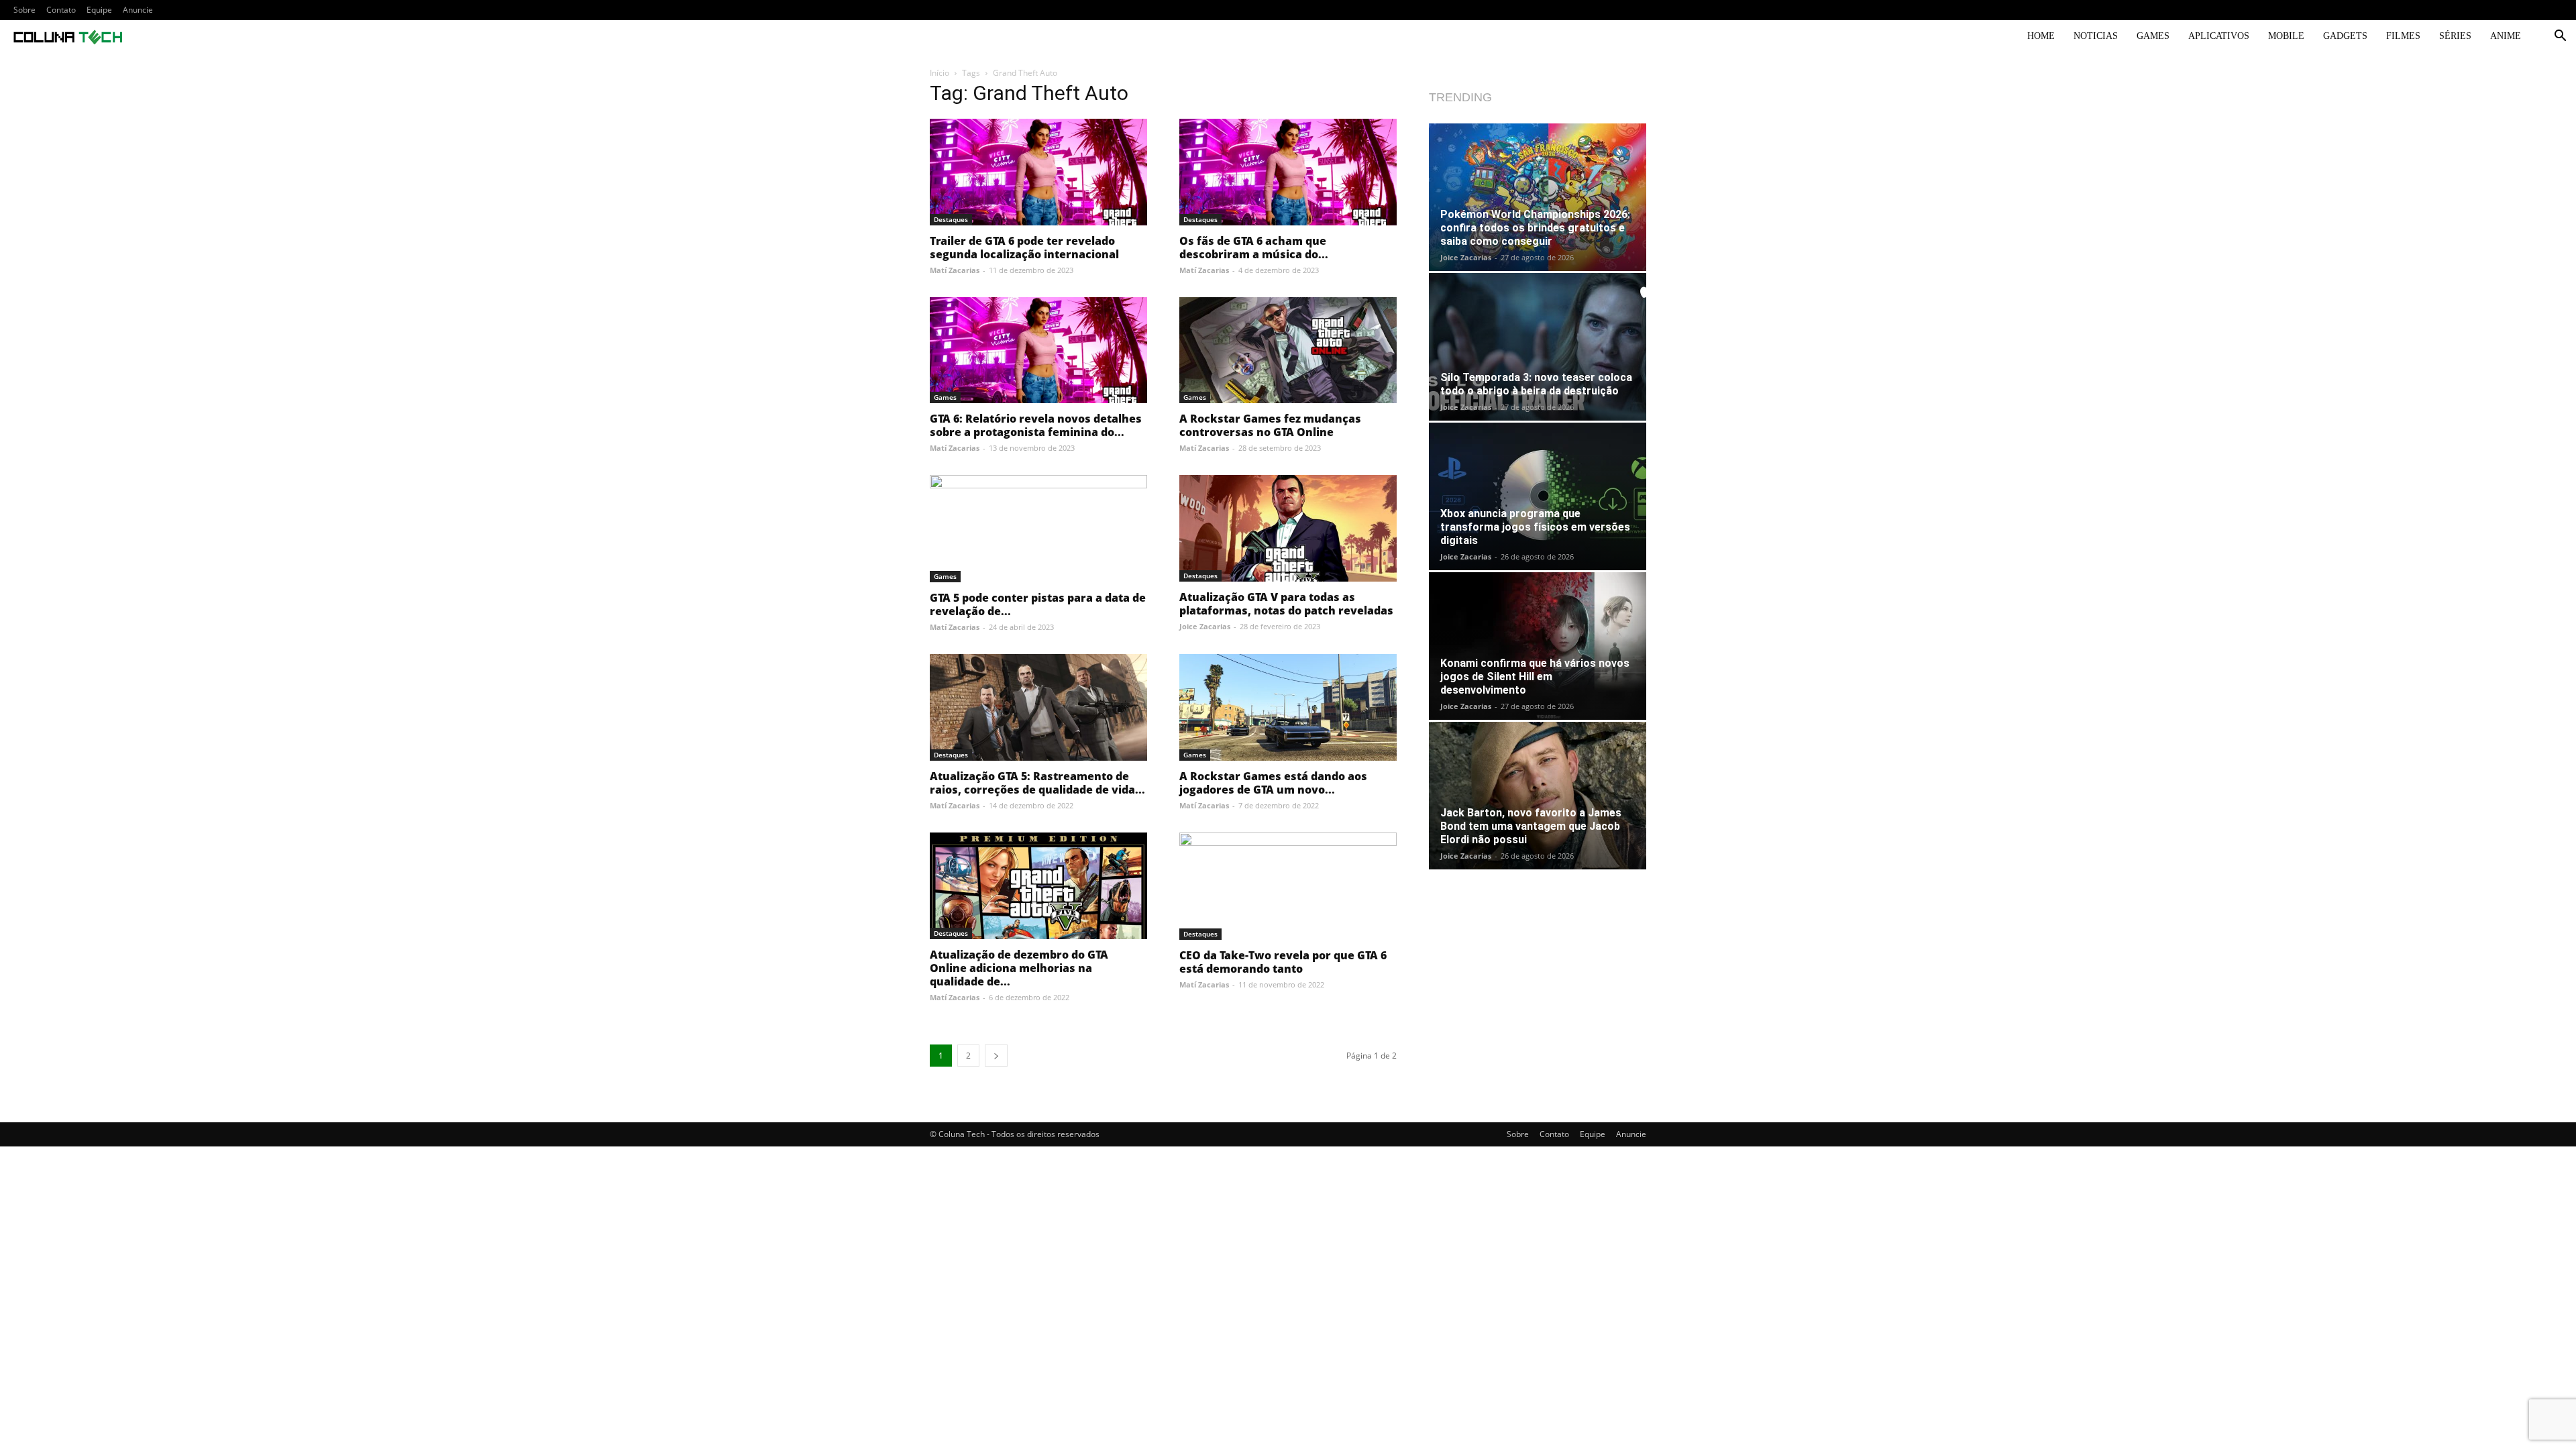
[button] (2560, 37)
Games (2153, 36)
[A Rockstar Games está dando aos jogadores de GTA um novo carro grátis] (1288, 707)
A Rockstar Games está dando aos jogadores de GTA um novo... (1273, 783)
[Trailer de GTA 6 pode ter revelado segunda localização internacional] (1038, 172)
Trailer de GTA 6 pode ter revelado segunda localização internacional (1024, 248)
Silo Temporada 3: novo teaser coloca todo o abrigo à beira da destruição (1536, 384)
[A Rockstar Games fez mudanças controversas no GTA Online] (1288, 351)
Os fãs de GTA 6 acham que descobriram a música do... (1254, 248)
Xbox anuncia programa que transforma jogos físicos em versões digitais (1535, 527)
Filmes (2403, 36)
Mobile (2286, 36)
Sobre (24, 10)
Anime (2506, 36)
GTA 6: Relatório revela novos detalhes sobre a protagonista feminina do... (1036, 425)
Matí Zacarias (955, 270)
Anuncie (138, 10)
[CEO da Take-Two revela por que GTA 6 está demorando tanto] (1288, 886)
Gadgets (2345, 36)
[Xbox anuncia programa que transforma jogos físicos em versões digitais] (1538, 496)
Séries (2455, 36)
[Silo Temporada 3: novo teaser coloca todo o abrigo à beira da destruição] (1538, 347)
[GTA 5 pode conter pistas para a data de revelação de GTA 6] (1038, 529)
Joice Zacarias (1205, 626)
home (2041, 36)
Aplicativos (2219, 36)
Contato (61, 10)
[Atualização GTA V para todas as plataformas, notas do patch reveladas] (1288, 528)
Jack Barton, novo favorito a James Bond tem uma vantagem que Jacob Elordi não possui (1531, 826)
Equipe (99, 10)
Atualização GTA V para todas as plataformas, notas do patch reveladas (1286, 604)
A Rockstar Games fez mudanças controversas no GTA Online (1270, 425)
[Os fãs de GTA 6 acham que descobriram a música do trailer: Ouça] (1288, 172)
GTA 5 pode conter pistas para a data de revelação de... (1038, 604)
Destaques (951, 219)
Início (940, 73)
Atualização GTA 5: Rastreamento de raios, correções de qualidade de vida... (1037, 783)
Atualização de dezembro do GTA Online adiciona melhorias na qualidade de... (1019, 968)
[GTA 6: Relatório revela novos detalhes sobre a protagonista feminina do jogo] (1038, 351)
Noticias (2096, 36)
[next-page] (996, 1056)
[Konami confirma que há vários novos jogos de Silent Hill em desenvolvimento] (1538, 646)
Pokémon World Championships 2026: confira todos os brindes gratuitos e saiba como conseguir (1535, 228)
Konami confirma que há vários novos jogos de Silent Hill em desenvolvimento (1535, 677)
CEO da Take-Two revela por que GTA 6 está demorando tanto (1283, 962)
